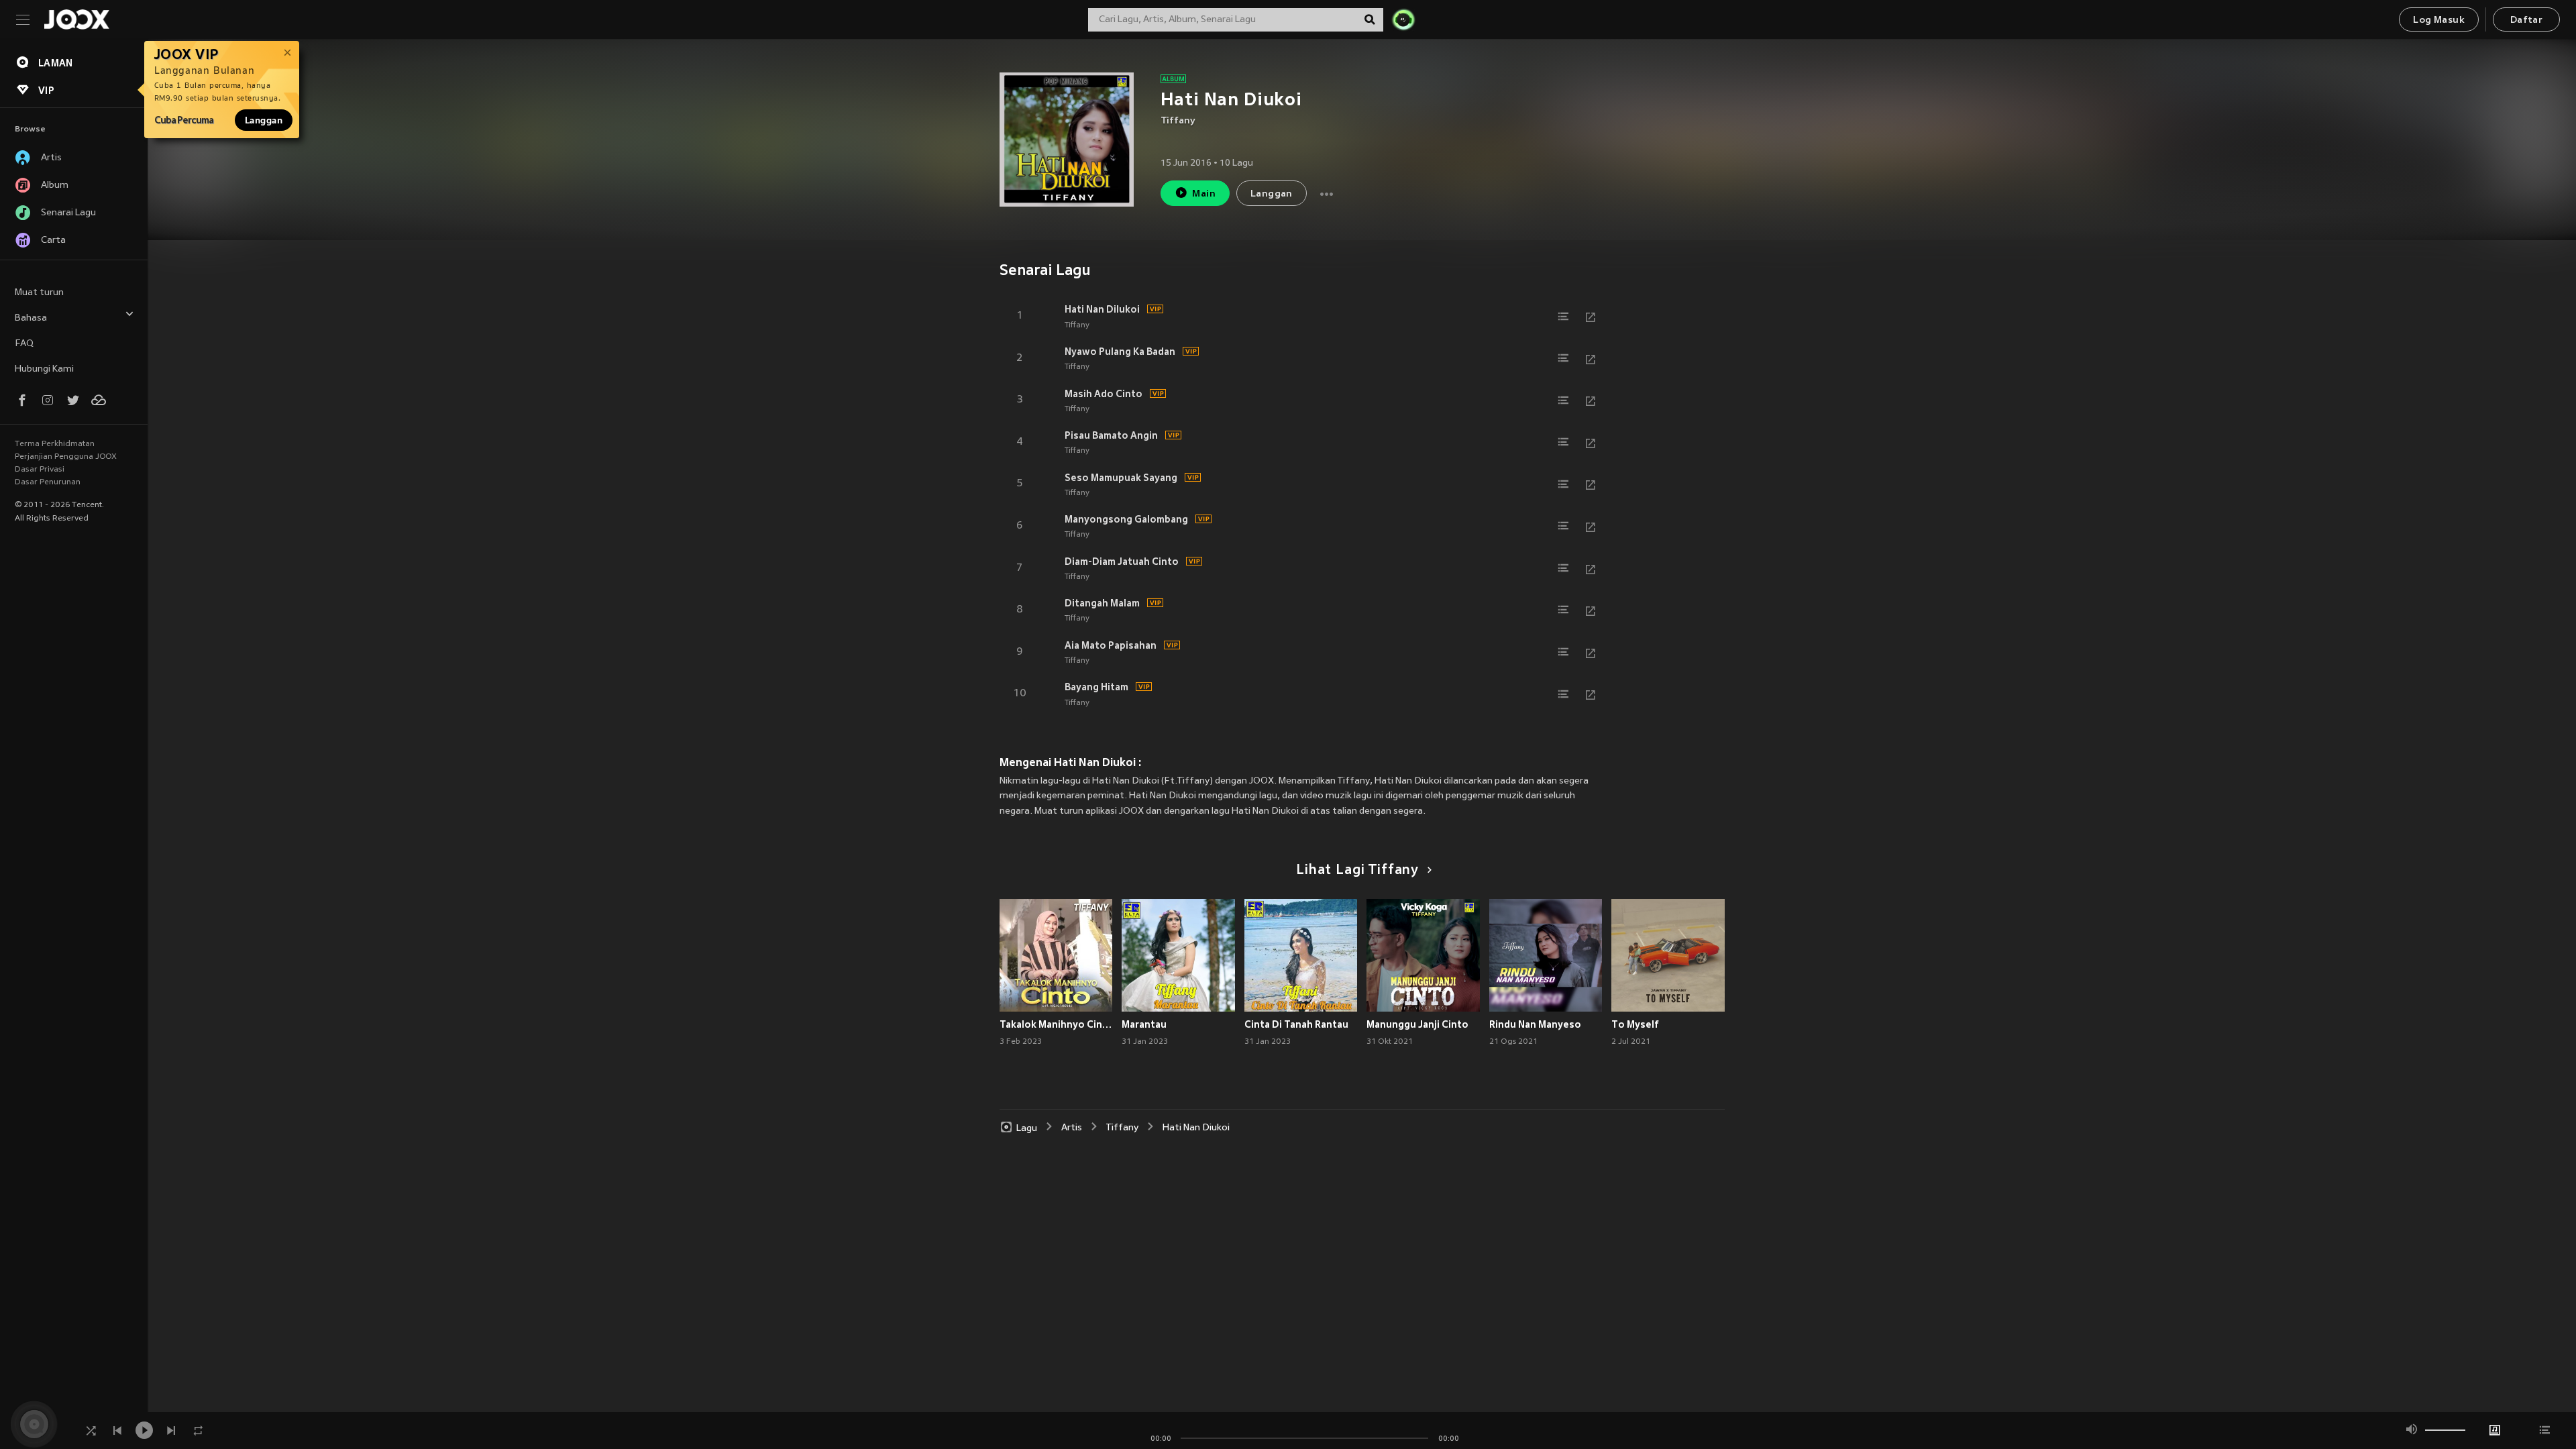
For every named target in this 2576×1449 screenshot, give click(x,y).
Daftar (2526, 20)
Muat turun (39, 293)
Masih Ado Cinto (1104, 394)
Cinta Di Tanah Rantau (1296, 1024)
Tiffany (1178, 121)
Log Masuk (2439, 20)
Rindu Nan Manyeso (1535, 1024)
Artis (1072, 1128)
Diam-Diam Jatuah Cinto (1122, 561)
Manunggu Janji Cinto (1417, 1024)
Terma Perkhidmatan (55, 444)
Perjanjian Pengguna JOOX (66, 457)
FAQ (24, 344)
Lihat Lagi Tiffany (1357, 871)
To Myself (1635, 1024)
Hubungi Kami (44, 369)
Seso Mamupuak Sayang (1121, 478)
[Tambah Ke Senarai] (1564, 317)
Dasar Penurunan (48, 482)
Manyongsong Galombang (1126, 519)
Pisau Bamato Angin (1111, 435)
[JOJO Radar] (1403, 19)
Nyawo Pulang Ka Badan (1120, 352)
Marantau (1144, 1024)
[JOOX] (76, 19)
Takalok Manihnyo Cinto (1056, 1024)
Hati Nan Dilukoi (1102, 309)
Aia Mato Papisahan (1111, 645)
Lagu (1027, 1128)
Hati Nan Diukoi (1196, 1128)
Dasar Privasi (40, 470)
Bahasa (31, 318)
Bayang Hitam (1096, 687)
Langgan (264, 120)
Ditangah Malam (1102, 603)
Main (1204, 194)
